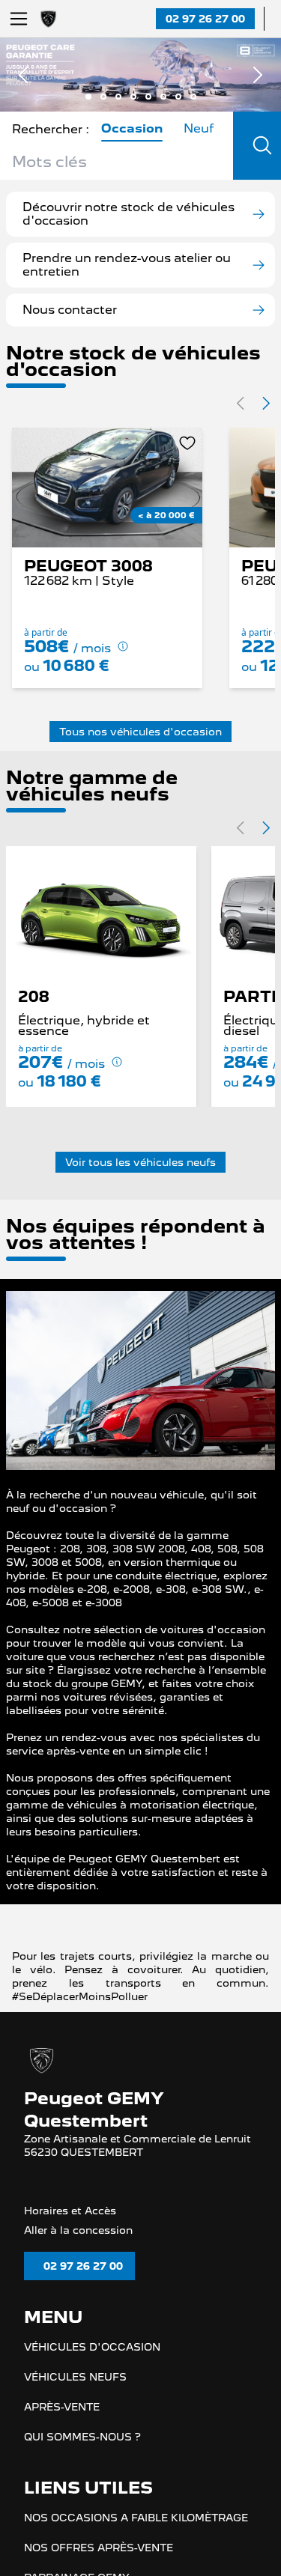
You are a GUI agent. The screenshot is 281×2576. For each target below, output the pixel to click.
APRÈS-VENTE (62, 2431)
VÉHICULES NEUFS (75, 2401)
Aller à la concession (78, 2253)
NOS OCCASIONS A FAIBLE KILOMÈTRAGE (136, 2542)
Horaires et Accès (70, 2233)
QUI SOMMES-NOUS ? (82, 2461)
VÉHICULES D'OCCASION (92, 2371)
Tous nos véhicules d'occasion (140, 732)
